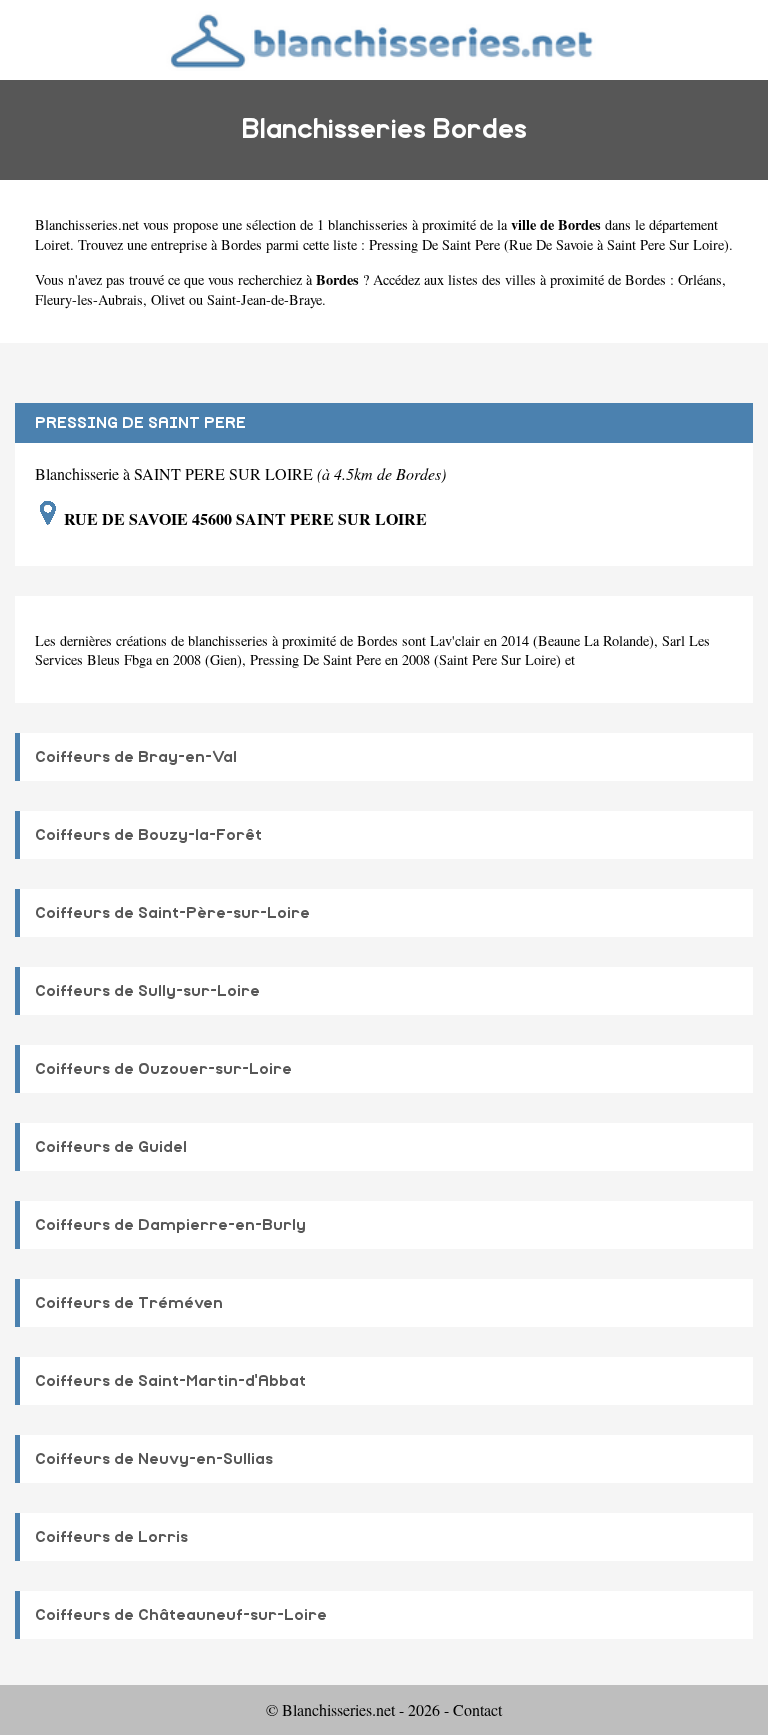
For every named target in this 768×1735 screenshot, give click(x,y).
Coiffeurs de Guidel (111, 1147)
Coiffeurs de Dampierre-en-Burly (170, 1225)
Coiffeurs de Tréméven (129, 1303)
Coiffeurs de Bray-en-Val (136, 757)
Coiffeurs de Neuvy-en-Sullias (154, 1459)
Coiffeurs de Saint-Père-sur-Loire (172, 913)
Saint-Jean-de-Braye (264, 299)
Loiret (52, 244)
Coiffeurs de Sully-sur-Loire (147, 991)
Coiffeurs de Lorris (111, 1537)
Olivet (168, 299)
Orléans (700, 279)
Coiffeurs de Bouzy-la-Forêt (148, 835)
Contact (477, 1709)
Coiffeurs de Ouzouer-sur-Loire (163, 1069)
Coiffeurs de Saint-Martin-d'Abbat (170, 1381)
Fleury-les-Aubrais (89, 299)
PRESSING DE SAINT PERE (140, 423)
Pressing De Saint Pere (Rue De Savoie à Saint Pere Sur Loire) (549, 244)
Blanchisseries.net (87, 224)
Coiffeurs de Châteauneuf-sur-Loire (181, 1615)
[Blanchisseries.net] (384, 39)
